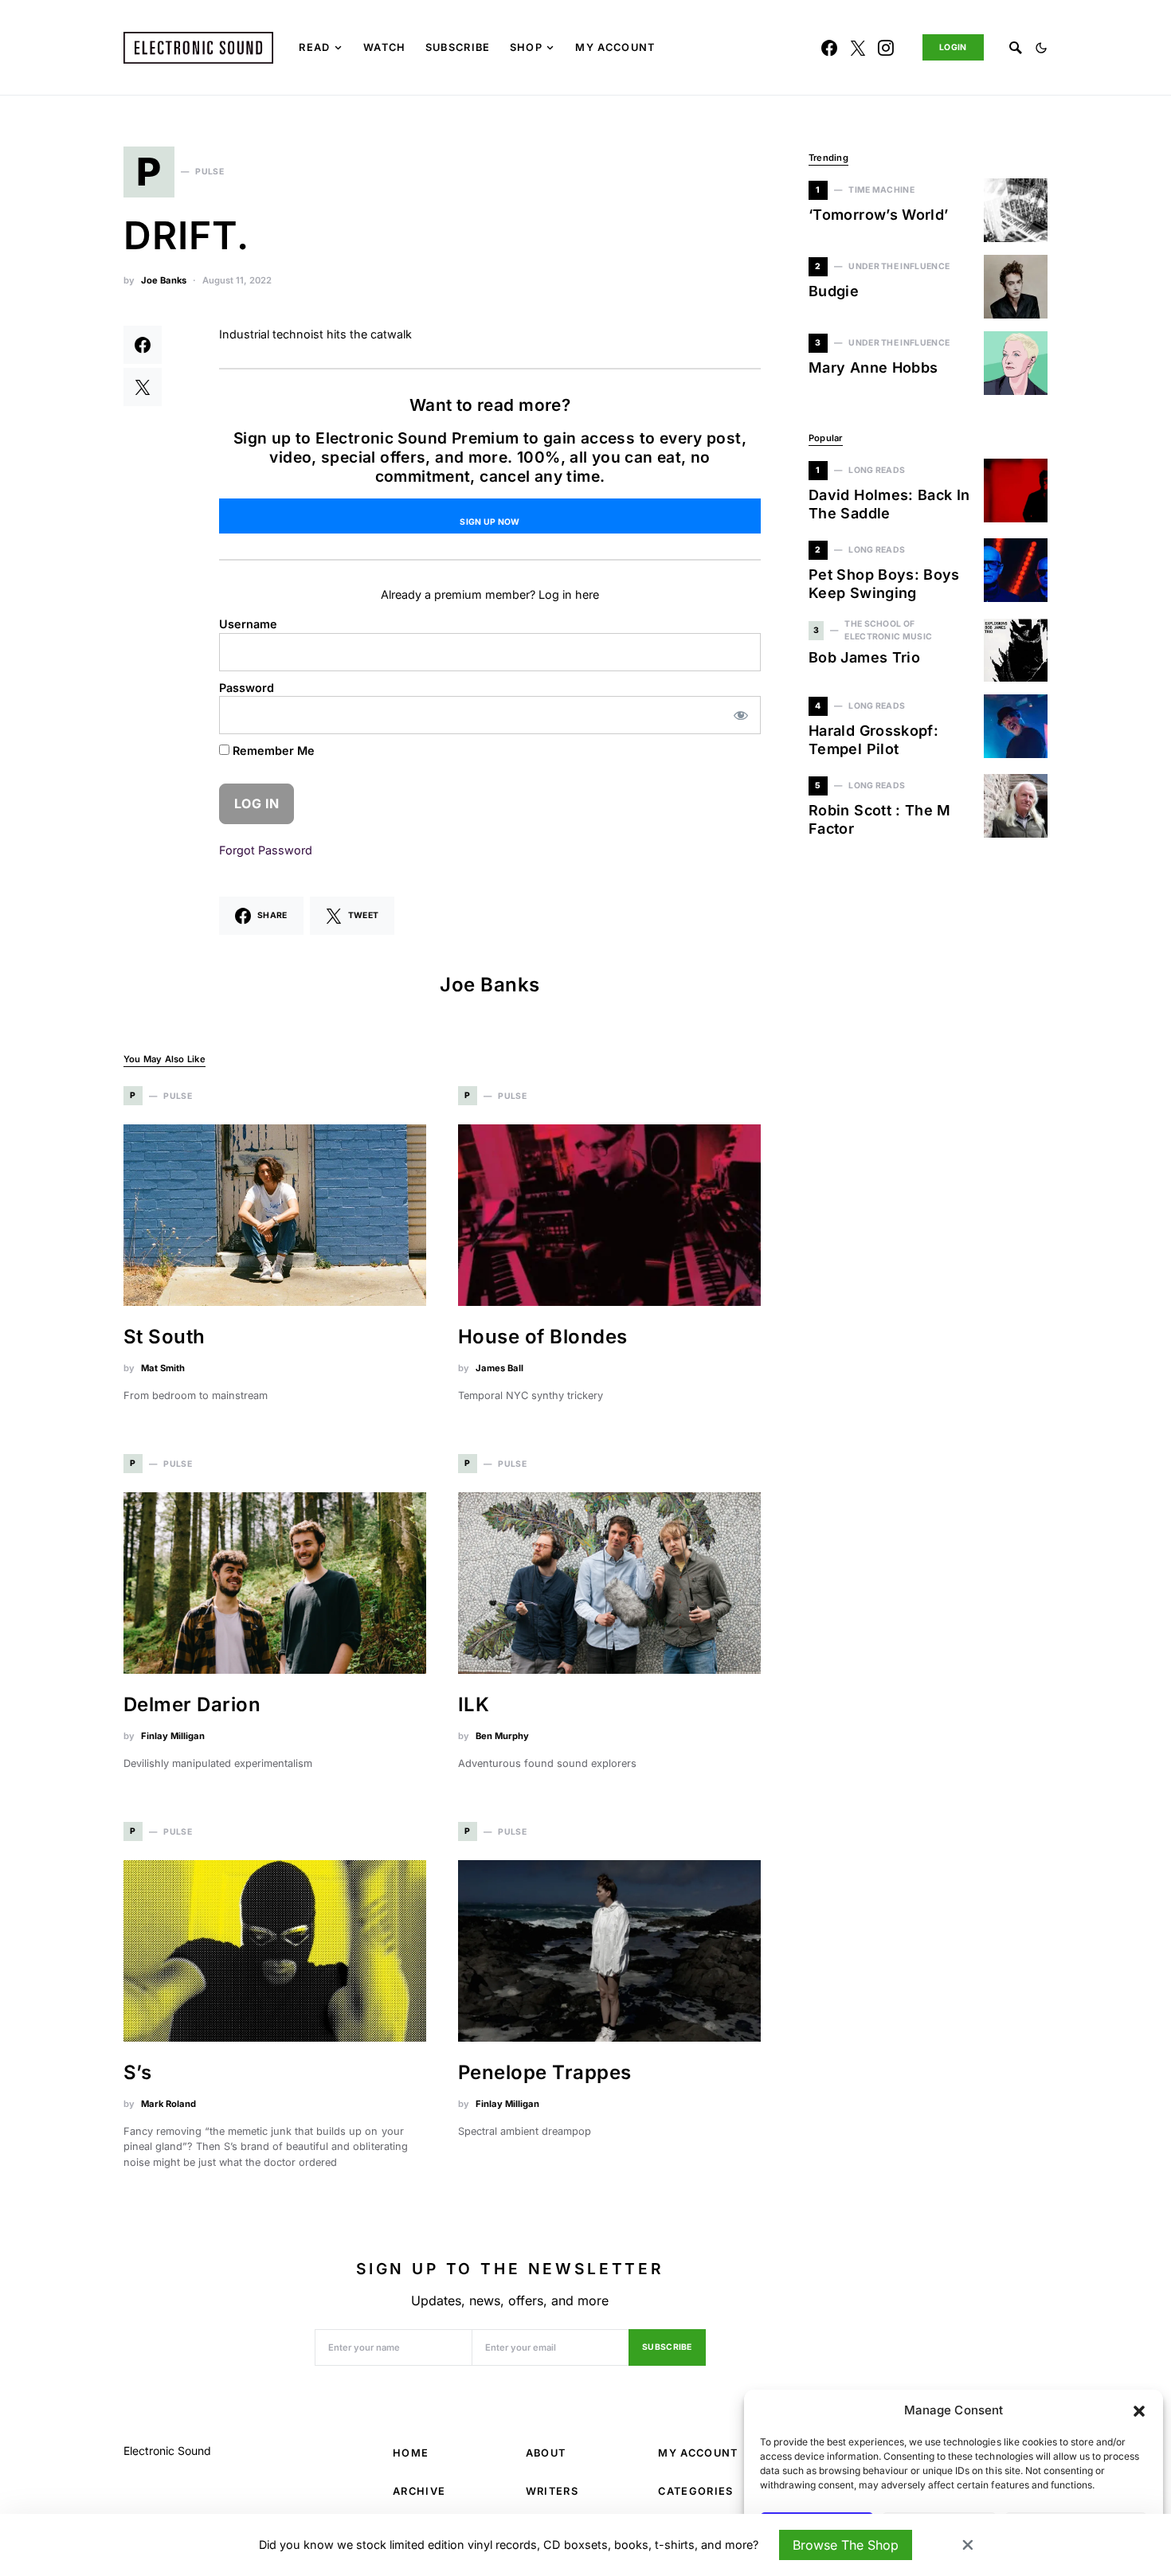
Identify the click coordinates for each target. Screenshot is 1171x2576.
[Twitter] (858, 48)
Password (247, 688)
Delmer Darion (192, 1704)
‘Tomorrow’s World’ (878, 215)
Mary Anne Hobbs (873, 367)
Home (411, 2453)
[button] (1139, 2410)
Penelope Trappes (545, 2072)
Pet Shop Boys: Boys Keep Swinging (884, 584)
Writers (552, 2491)
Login (953, 47)
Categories (695, 2491)
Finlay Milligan (173, 1736)
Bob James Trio (864, 657)
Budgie (834, 291)
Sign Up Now (490, 522)
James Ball (499, 1368)
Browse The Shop (846, 2545)
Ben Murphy (502, 1736)
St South (164, 1337)
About (546, 2453)
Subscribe (667, 2347)
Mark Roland (168, 2104)
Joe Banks (164, 280)
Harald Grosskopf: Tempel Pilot (873, 740)
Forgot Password (266, 850)
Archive (419, 2491)
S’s (137, 2072)
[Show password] (741, 715)
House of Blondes (543, 1337)
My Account (698, 2453)
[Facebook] (829, 48)
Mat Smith (163, 1368)
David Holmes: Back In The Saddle (889, 504)
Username (248, 624)
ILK (474, 1704)
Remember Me (272, 751)
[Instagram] (886, 48)
